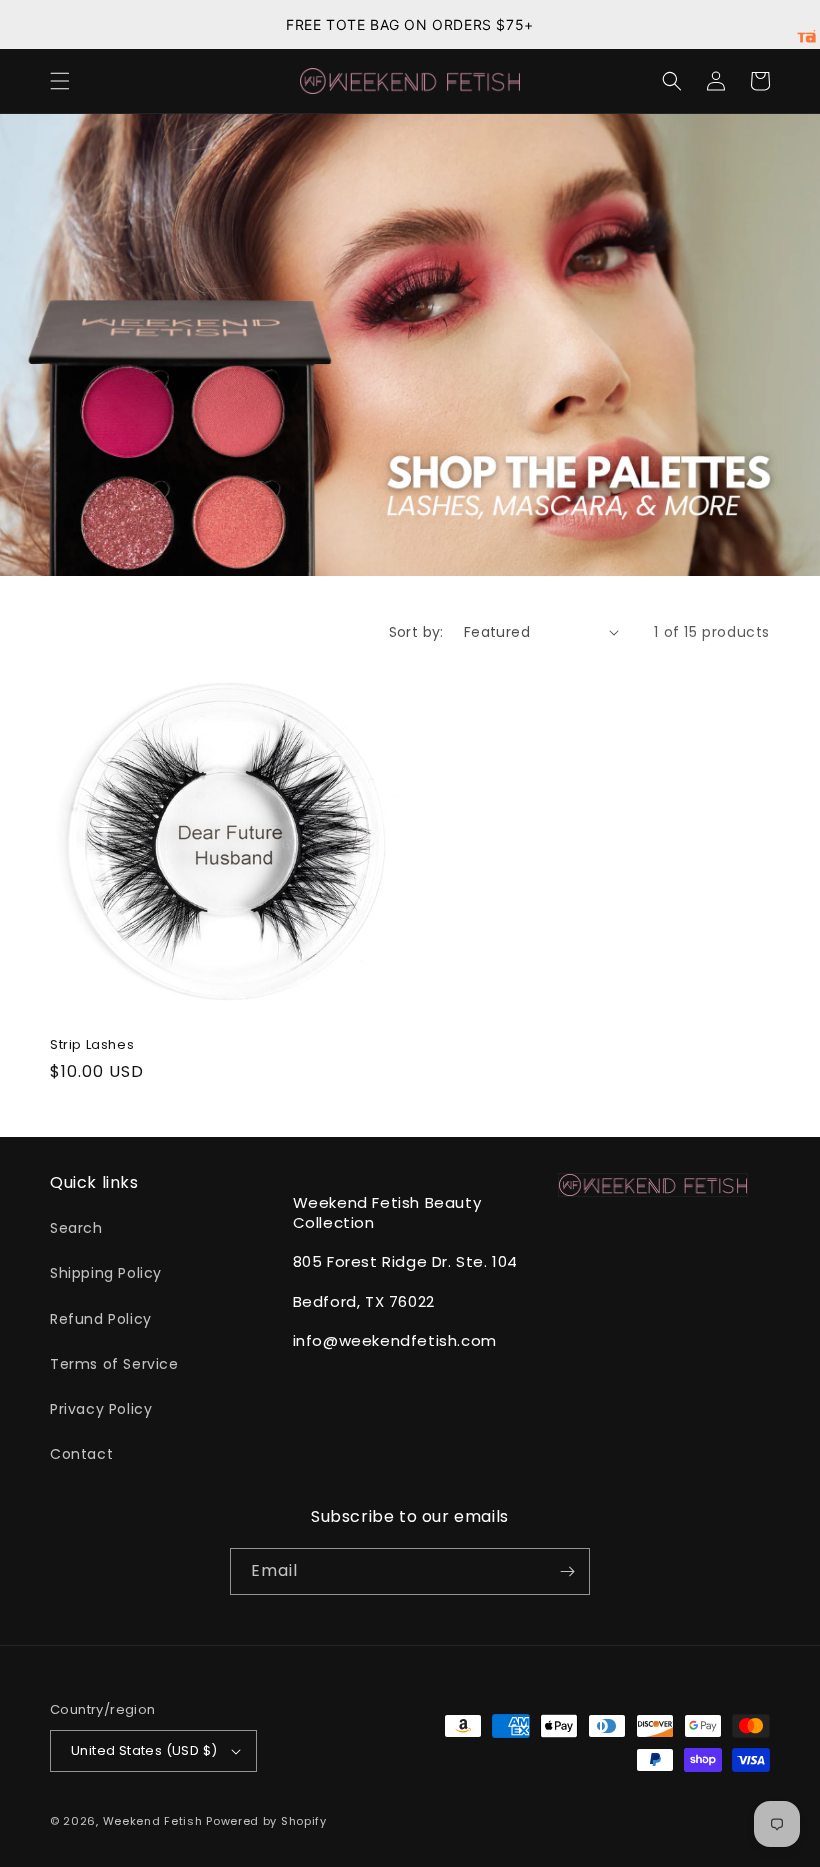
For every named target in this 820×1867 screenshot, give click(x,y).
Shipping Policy (106, 1273)
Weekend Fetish (153, 1821)
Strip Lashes (92, 1045)
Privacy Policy (101, 1409)
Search (76, 1228)
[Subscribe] (567, 1571)
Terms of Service (114, 1364)
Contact (81, 1454)
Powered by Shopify (266, 1821)
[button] (60, 81)
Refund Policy (101, 1319)
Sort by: (416, 632)
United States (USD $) (144, 1750)
